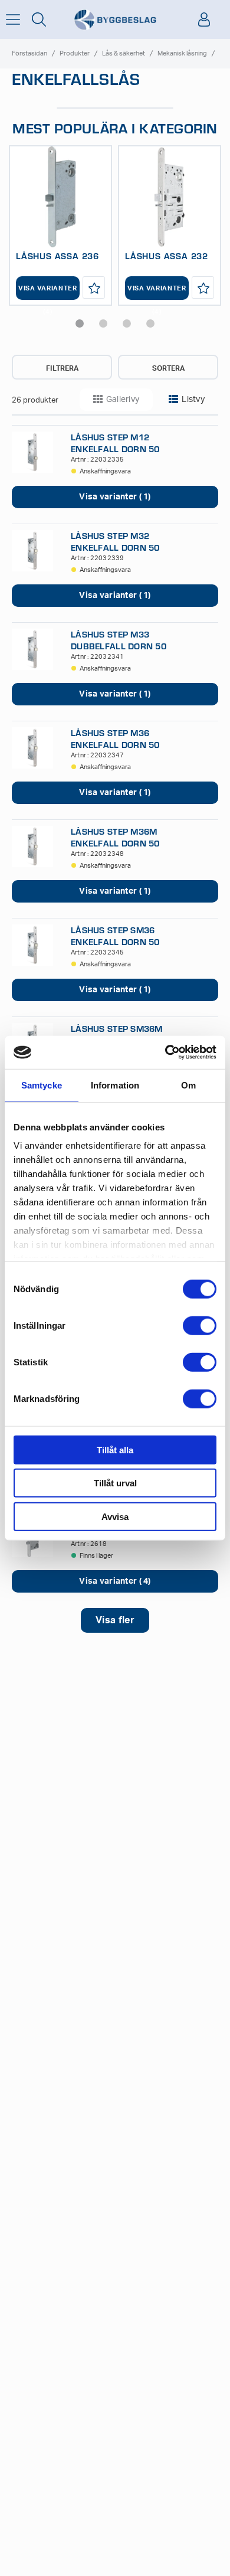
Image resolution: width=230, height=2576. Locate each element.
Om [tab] (188, 1085)
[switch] (200, 1325)
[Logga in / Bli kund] (204, 19)
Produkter (75, 53)
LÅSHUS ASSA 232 (167, 256)
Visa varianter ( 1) (115, 497)
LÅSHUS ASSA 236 (57, 256)
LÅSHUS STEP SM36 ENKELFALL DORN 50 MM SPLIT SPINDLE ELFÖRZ (115, 947)
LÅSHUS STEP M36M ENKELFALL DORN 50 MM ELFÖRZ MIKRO (115, 843)
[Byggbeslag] (115, 20)
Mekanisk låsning (182, 53)
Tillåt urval (115, 1483)
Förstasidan (29, 53)
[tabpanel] (60, 225)
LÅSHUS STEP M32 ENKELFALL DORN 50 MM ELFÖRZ (115, 547)
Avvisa (115, 1516)
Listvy (193, 400)
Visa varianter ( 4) (115, 1581)
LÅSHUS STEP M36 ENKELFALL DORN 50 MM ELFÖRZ (115, 744)
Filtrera (62, 368)
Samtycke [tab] (42, 1085)
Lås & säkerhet (124, 53)
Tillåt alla (115, 1449)
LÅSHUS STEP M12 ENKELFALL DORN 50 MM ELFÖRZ (115, 448)
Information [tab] (115, 1085)
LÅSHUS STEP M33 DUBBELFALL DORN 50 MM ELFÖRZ (119, 645)
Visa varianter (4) (48, 292)
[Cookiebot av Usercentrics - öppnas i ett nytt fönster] (165, 1052)
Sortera (168, 368)
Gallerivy (123, 400)
